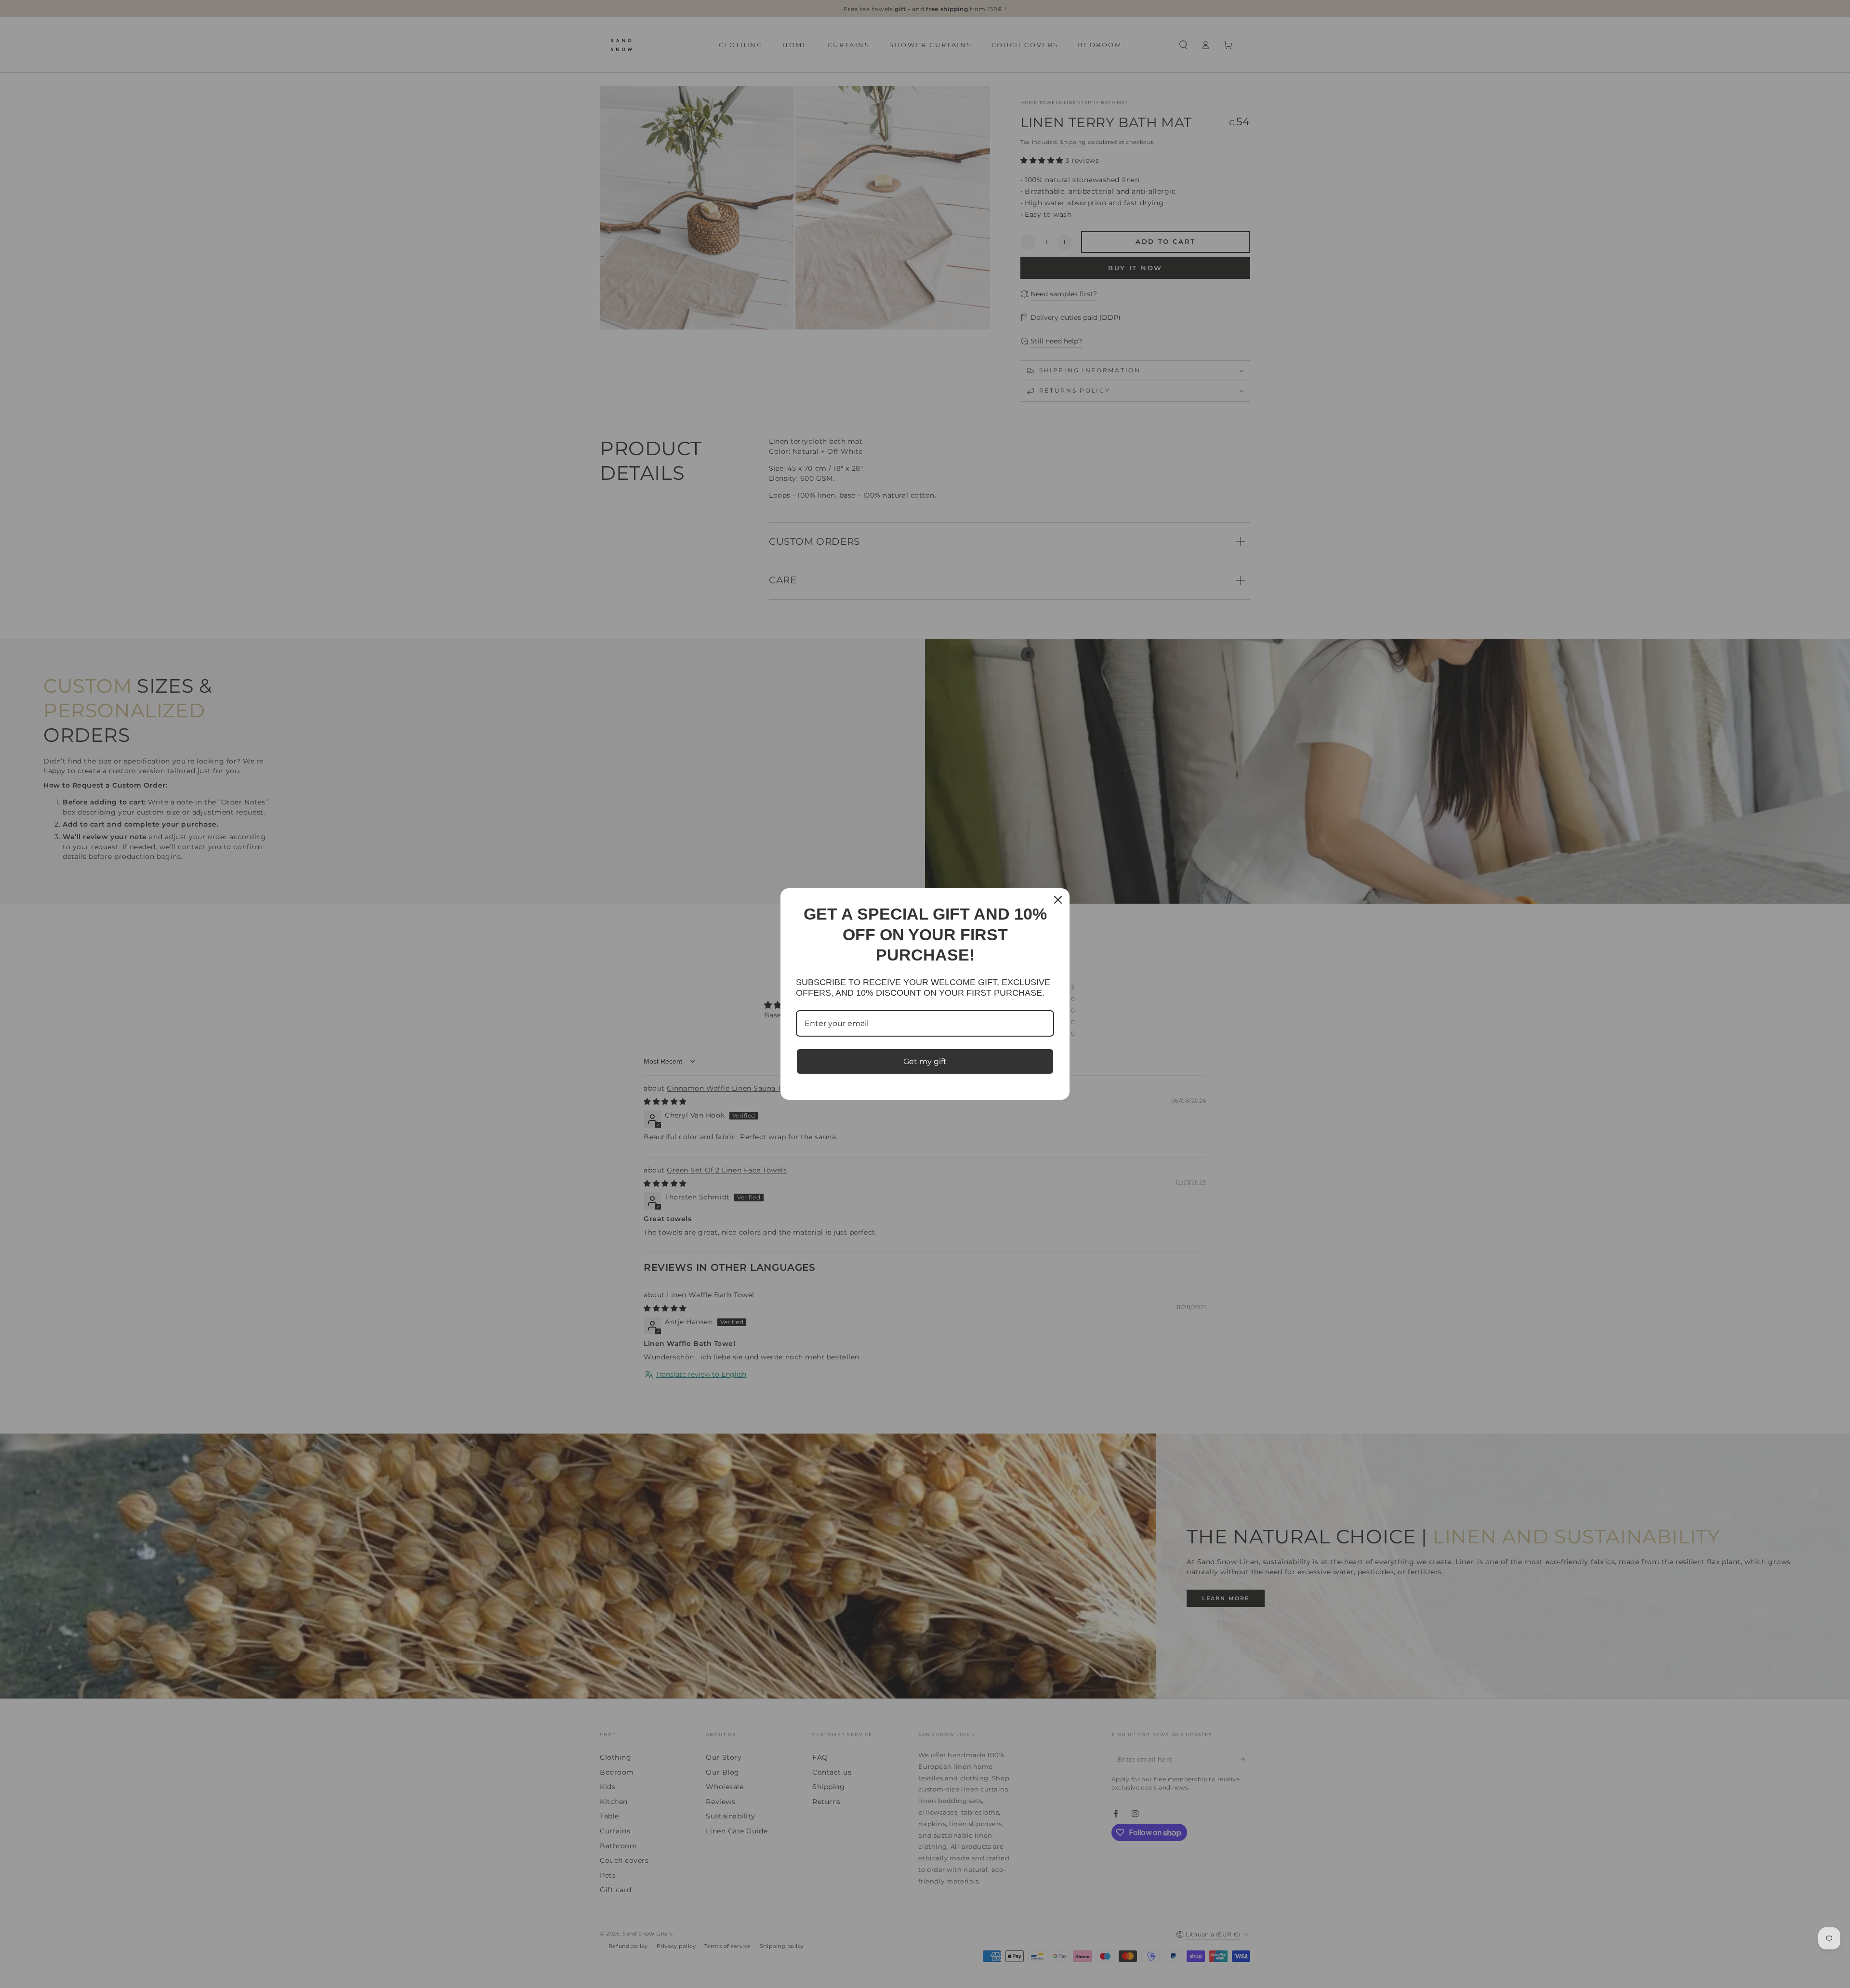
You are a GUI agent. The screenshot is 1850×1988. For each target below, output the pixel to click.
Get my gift (925, 1061)
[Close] (1058, 900)
